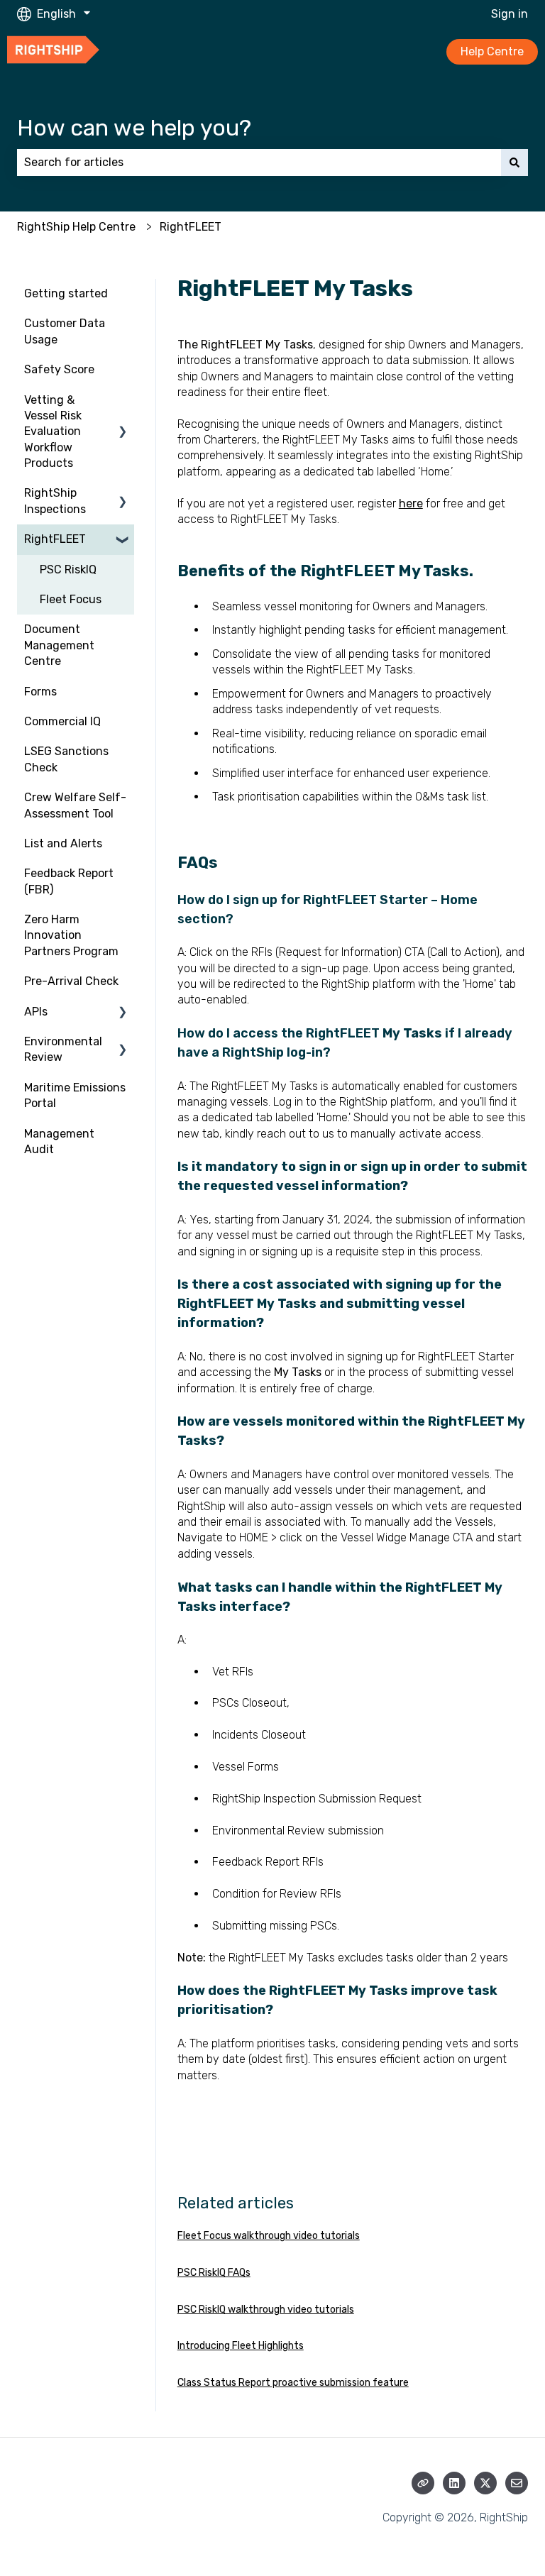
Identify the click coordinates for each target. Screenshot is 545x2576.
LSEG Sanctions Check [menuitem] (66, 759)
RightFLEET (191, 227)
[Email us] (517, 2483)
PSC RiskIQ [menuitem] (68, 569)
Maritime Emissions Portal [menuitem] (75, 1095)
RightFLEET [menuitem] (55, 539)
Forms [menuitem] (40, 692)
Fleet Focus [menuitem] (71, 599)
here (411, 503)
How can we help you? (134, 128)
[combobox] (259, 163)
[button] (123, 401)
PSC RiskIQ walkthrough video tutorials (266, 2310)
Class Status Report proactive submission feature (293, 2383)
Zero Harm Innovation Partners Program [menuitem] (71, 935)
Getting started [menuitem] (66, 293)
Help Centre (492, 51)
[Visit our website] (423, 2483)
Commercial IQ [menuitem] (62, 721)
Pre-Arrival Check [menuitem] (71, 981)
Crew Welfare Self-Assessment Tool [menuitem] (75, 805)
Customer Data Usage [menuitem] (65, 331)
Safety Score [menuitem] (59, 369)
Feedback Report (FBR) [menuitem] (69, 881)
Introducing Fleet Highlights (241, 2346)
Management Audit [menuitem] (59, 1141)
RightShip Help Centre (76, 227)
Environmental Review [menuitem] (63, 1049)
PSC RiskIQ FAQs (214, 2273)
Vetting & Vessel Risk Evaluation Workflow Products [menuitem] (53, 432)
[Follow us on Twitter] (485, 2483)
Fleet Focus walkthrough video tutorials (269, 2236)
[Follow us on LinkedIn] (454, 2483)
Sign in (510, 14)
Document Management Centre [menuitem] (59, 645)
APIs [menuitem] (36, 1012)
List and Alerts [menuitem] (63, 843)
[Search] (514, 163)
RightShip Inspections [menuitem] (55, 501)
